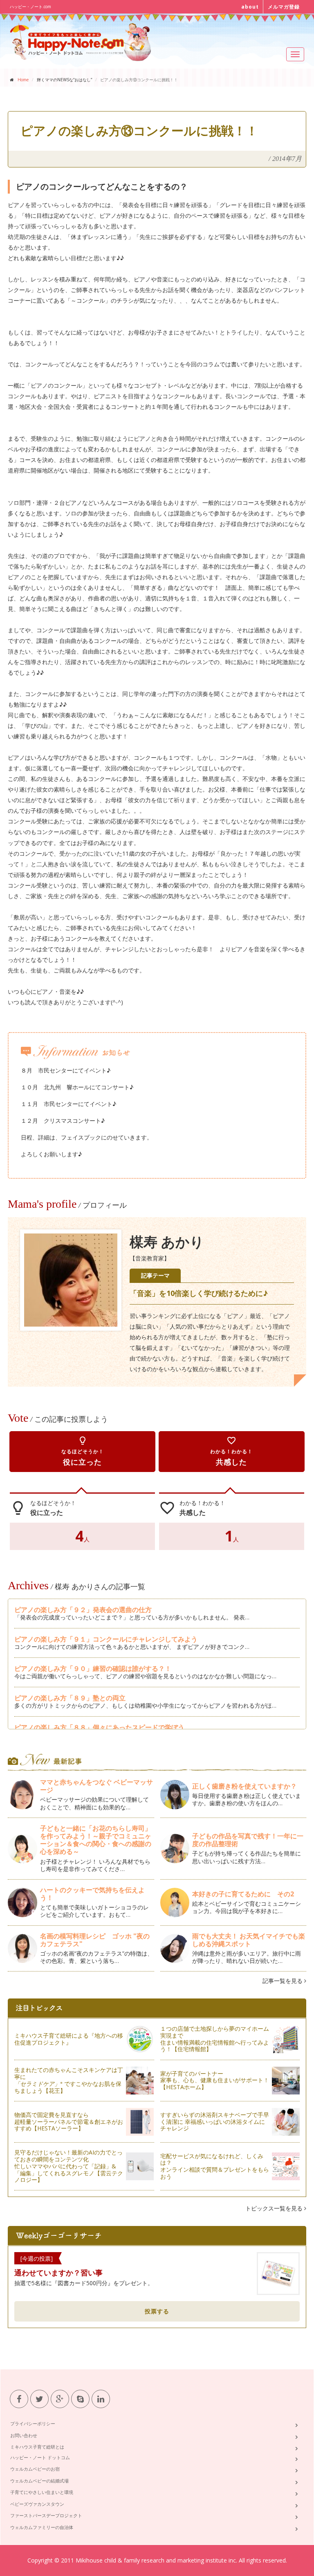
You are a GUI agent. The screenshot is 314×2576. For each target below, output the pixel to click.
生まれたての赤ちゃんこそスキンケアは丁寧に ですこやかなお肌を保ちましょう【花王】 (69, 2080)
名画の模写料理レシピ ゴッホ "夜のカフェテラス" (95, 1940)
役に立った (83, 1451)
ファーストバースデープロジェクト (46, 2515)
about (250, 7)
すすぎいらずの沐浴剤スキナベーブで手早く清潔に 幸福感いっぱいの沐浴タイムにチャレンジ (215, 2122)
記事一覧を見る (283, 1981)
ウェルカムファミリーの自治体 (42, 2527)
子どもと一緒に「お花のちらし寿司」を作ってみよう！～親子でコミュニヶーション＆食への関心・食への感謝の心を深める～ (96, 1840)
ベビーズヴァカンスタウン (37, 2504)
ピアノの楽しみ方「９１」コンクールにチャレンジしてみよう (106, 1639)
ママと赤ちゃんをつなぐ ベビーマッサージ (96, 1786)
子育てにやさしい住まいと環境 (42, 2492)
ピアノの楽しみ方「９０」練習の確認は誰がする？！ (93, 1668)
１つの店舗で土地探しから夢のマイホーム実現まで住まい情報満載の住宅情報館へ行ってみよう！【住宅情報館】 (215, 2039)
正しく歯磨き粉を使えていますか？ (244, 1786)
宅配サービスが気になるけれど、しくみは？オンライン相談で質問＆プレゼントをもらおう (215, 2166)
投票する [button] (157, 2311)
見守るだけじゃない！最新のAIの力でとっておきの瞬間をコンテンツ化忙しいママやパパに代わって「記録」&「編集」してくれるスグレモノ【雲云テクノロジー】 (69, 2166)
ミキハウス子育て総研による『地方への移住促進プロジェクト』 (69, 2039)
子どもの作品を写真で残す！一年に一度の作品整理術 (248, 1840)
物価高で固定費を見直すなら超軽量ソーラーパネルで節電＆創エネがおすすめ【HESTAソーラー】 (69, 2122)
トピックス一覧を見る (275, 2208)
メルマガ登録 (284, 7)
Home (23, 80)
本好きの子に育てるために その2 (243, 1894)
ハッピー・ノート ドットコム (40, 2457)
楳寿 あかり (167, 1242)
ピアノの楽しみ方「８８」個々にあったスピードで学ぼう (99, 1727)
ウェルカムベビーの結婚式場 (39, 2481)
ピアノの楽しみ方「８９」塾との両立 (70, 1698)
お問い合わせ (24, 2435)
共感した (231, 1451)
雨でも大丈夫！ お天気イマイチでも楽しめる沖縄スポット (249, 1940)
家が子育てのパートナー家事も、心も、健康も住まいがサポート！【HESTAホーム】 (215, 2080)
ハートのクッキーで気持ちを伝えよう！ (92, 1894)
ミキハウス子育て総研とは (37, 2447)
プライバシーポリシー (33, 2423)
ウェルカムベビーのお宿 (35, 2469)
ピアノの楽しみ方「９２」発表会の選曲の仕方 (83, 1610)
